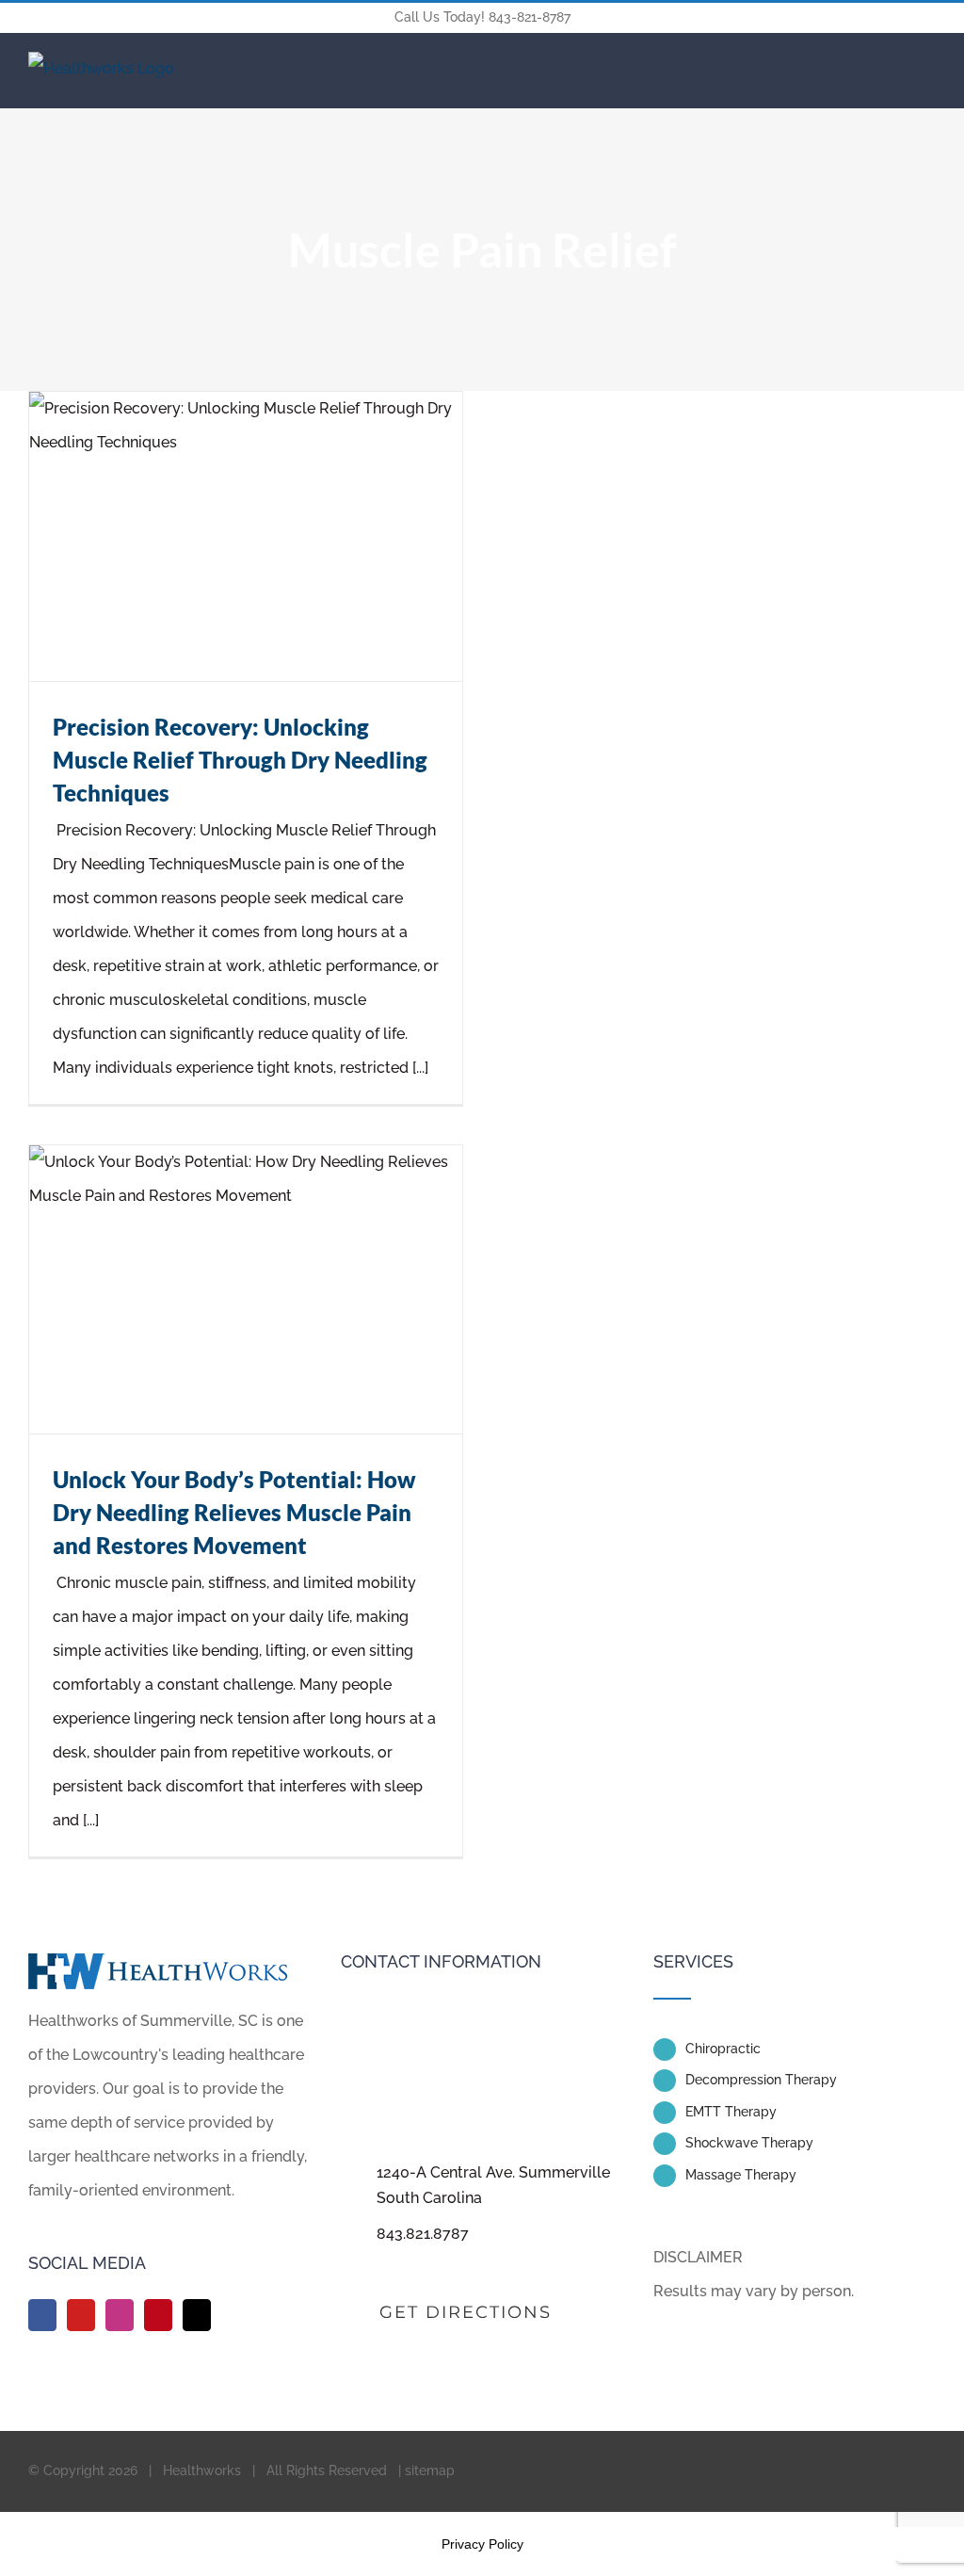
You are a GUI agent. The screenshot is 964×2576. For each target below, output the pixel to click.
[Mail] (197, 2315)
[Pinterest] (158, 2315)
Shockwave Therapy (749, 2143)
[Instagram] (120, 2315)
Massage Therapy (741, 2175)
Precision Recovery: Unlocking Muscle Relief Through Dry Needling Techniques (240, 760)
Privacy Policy (482, 2544)
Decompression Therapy (761, 2080)
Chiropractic (723, 2049)
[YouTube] (81, 2315)
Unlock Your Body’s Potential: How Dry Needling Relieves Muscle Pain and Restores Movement (234, 1512)
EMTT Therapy (731, 2112)
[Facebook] (42, 2315)
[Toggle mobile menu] (928, 64)
